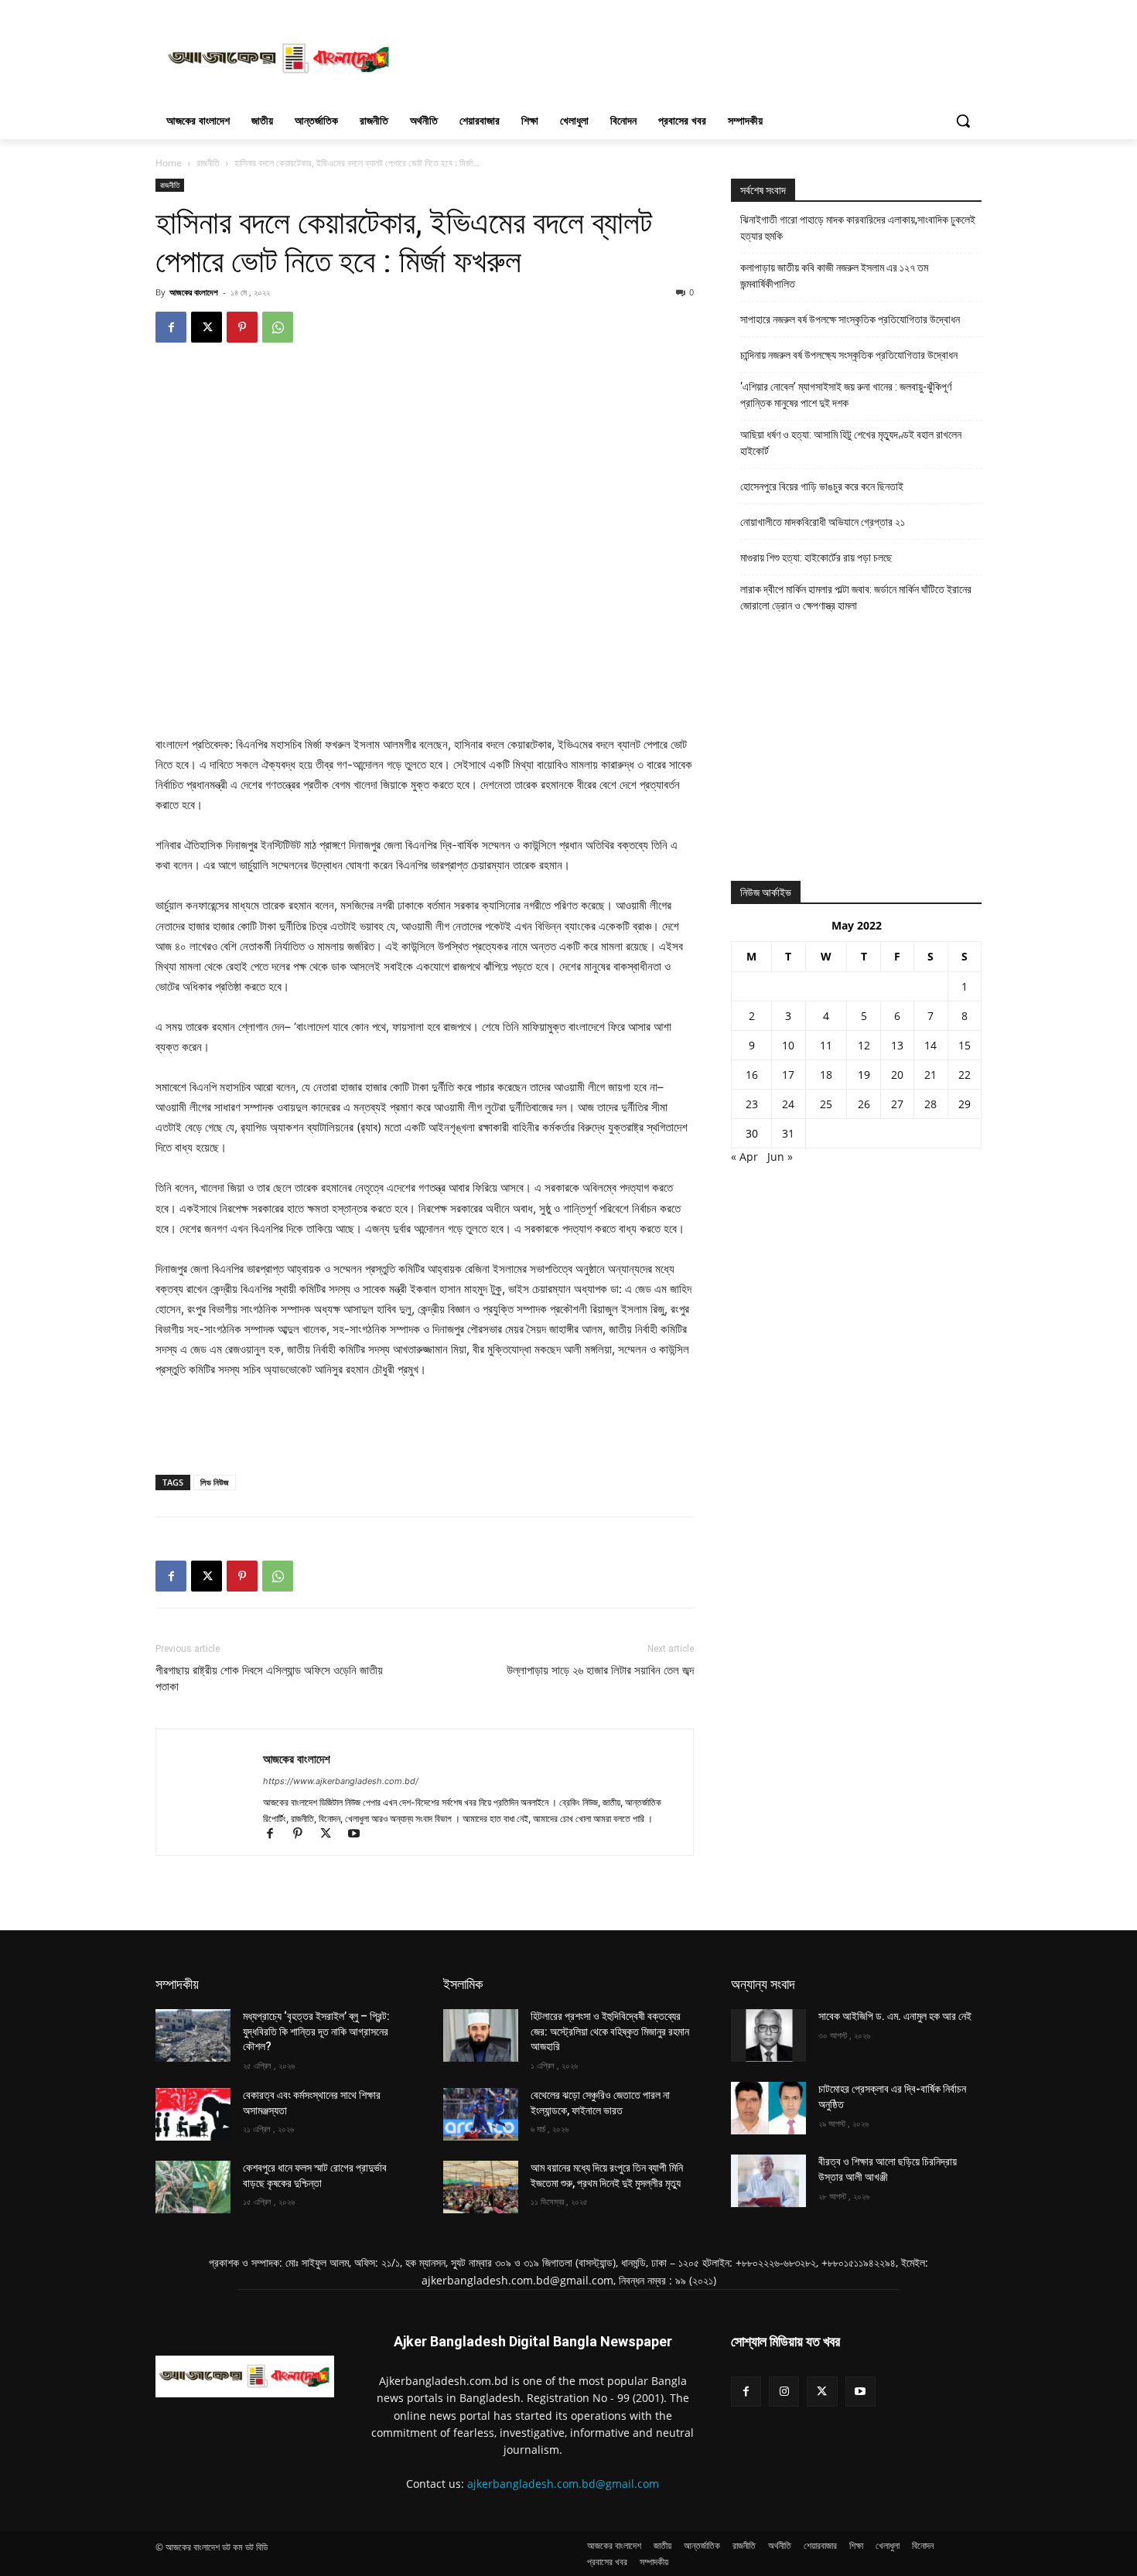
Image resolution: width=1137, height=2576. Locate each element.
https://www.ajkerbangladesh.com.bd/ (341, 1781)
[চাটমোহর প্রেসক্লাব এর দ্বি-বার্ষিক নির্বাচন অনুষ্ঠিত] (768, 2108)
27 (897, 1104)
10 (788, 1045)
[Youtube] (359, 1835)
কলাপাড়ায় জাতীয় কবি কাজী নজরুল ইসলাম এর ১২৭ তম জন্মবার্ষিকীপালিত (834, 276)
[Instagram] (784, 2392)
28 (930, 1104)
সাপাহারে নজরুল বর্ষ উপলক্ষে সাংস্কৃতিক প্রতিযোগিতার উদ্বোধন (850, 319)
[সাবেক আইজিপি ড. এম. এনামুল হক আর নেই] (768, 2035)
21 (930, 1075)
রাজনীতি (208, 163)
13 (897, 1045)
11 (826, 1045)
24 (788, 1104)
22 (965, 1075)
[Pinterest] (242, 327)
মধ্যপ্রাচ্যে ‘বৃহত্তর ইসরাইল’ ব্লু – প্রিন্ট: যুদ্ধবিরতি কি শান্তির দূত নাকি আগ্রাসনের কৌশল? (316, 2031)
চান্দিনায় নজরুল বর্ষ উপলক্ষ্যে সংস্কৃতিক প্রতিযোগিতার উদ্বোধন (849, 355)
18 (826, 1075)
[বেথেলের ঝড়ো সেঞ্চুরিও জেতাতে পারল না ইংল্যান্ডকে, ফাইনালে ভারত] (481, 2114)
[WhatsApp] (278, 327)
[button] (963, 121)
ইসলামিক (463, 1984)
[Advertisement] (685, 56)
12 (864, 1045)
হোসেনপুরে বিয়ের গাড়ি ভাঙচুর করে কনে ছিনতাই (822, 486)
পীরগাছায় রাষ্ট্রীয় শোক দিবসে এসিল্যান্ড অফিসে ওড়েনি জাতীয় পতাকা (269, 1679)
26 (864, 1104)
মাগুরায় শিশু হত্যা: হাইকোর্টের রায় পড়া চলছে (816, 558)
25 (826, 1104)
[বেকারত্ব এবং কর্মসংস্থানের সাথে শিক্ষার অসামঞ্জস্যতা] (193, 2114)
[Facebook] (171, 327)
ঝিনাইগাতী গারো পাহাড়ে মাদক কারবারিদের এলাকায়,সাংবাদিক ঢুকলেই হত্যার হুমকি (858, 228)
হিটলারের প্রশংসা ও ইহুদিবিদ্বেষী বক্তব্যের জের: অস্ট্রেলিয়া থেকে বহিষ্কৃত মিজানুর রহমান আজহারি (610, 2031)
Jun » (780, 1157)
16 (752, 1075)
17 (788, 1075)
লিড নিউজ (215, 1482)
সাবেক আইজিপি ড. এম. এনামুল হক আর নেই (895, 2016)
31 (788, 1133)
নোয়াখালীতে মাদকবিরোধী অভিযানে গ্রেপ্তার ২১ (823, 522)
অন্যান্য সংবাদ (763, 1984)
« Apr (744, 1157)
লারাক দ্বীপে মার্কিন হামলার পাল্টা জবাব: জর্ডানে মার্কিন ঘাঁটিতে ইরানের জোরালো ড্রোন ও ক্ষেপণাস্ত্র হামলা (856, 597)
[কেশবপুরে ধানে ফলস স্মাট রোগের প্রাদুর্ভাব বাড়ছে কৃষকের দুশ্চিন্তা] (193, 2187)
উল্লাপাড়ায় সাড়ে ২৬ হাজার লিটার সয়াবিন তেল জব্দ (600, 1670)
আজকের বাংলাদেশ (194, 292)
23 (752, 1104)
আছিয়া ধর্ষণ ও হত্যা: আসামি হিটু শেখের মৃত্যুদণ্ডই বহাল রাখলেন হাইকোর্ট (851, 443)
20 (897, 1075)
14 (930, 1045)
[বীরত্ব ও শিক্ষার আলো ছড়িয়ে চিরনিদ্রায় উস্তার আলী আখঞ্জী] (768, 2181)
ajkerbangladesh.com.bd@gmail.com (563, 2484)
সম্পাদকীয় (177, 1984)
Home (169, 163)
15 (965, 1045)
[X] (207, 327)
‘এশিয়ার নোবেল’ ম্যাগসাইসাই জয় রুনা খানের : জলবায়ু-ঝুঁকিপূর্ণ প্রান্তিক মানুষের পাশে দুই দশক (846, 395)
